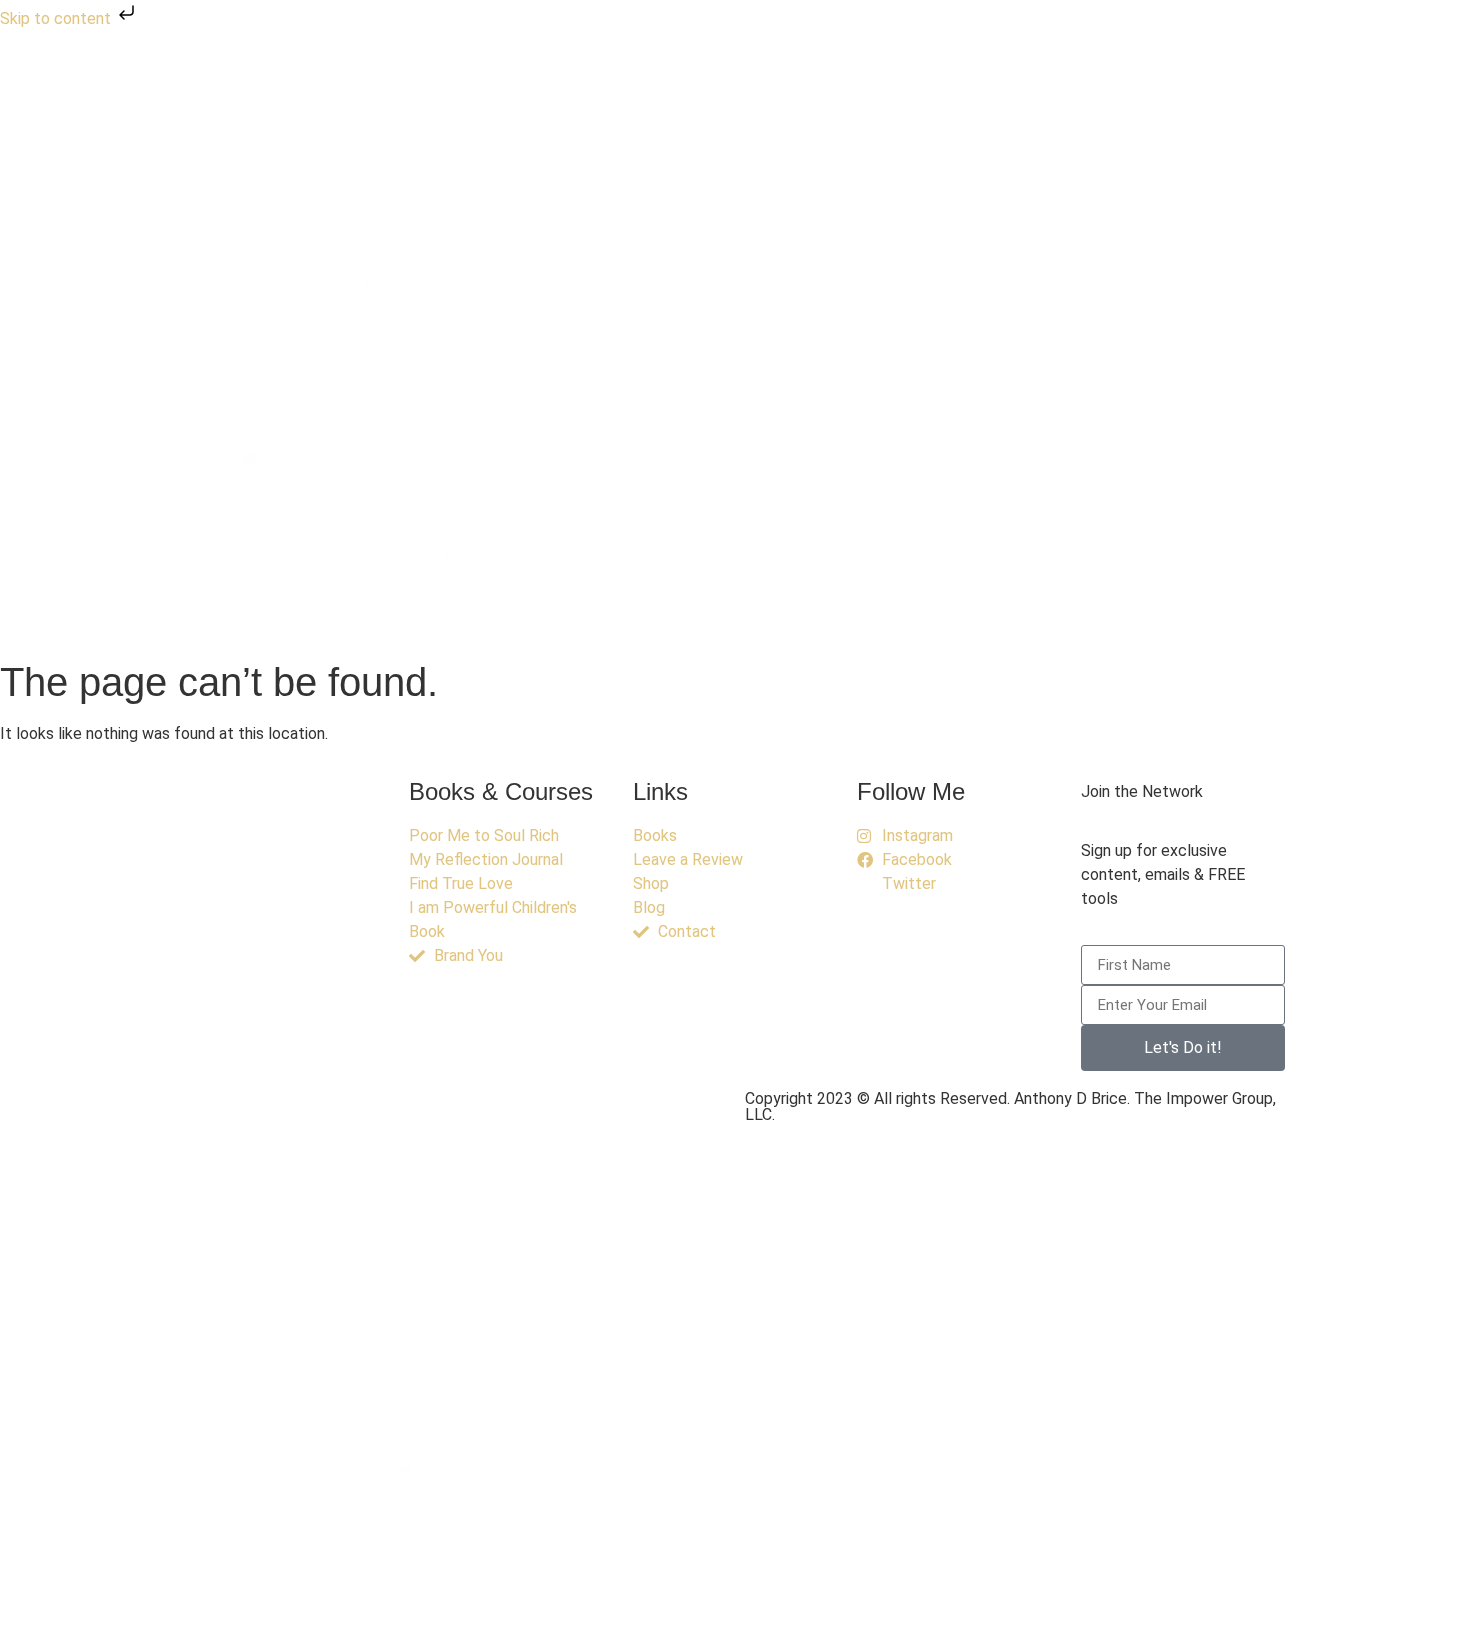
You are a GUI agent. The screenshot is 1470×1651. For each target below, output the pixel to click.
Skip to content (57, 18)
